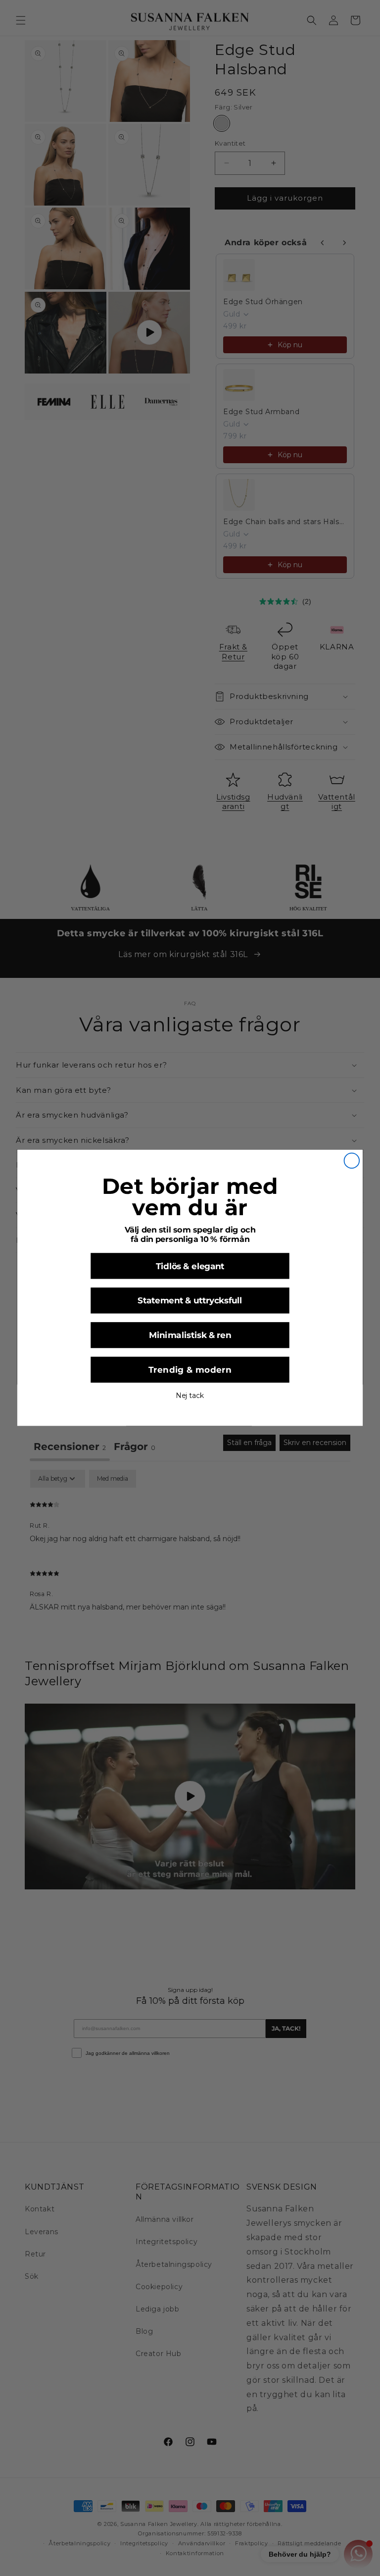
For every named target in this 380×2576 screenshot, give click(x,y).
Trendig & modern (190, 1370)
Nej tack (190, 1396)
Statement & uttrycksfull (190, 1301)
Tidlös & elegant (190, 1266)
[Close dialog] (352, 1161)
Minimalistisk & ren (190, 1336)
